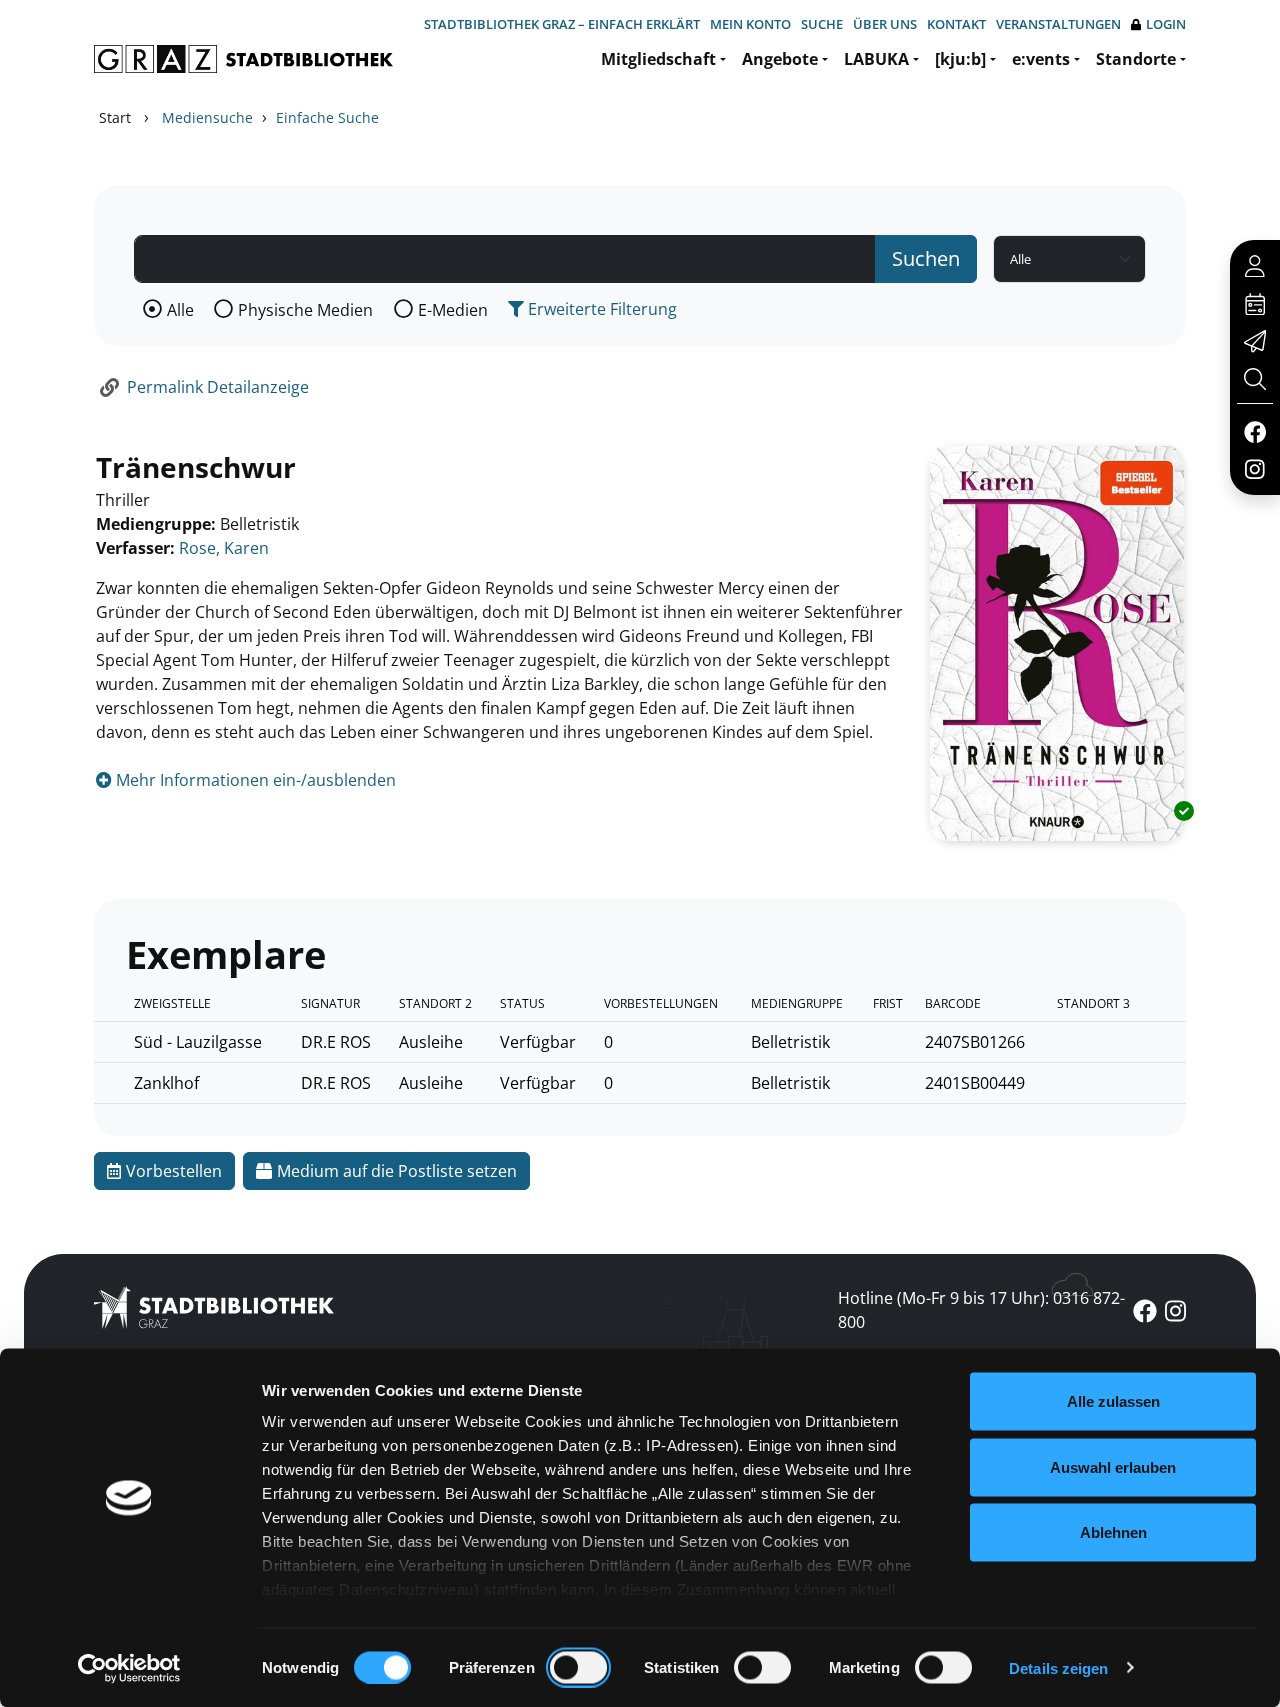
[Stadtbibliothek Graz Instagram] (1255, 468)
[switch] (578, 1667)
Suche (822, 24)
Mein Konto (750, 24)
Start (115, 117)
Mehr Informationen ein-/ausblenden (254, 780)
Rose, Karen (224, 548)
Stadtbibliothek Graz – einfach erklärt (562, 24)
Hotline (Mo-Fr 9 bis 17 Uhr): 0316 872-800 (981, 1310)
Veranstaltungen (1058, 24)
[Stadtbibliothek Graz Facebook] (1254, 431)
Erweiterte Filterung (600, 309)
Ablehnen (1113, 1532)
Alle (180, 310)
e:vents (1041, 59)
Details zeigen (1058, 1667)
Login (1166, 24)
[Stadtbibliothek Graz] (243, 59)
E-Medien (453, 310)
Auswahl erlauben (1113, 1466)
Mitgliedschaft (658, 59)
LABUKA (876, 59)
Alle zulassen (1113, 1401)
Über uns (885, 24)
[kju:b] (960, 59)
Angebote (780, 59)
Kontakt (956, 24)
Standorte (1136, 59)
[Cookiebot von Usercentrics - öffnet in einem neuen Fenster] (129, 1668)
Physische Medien (305, 310)
